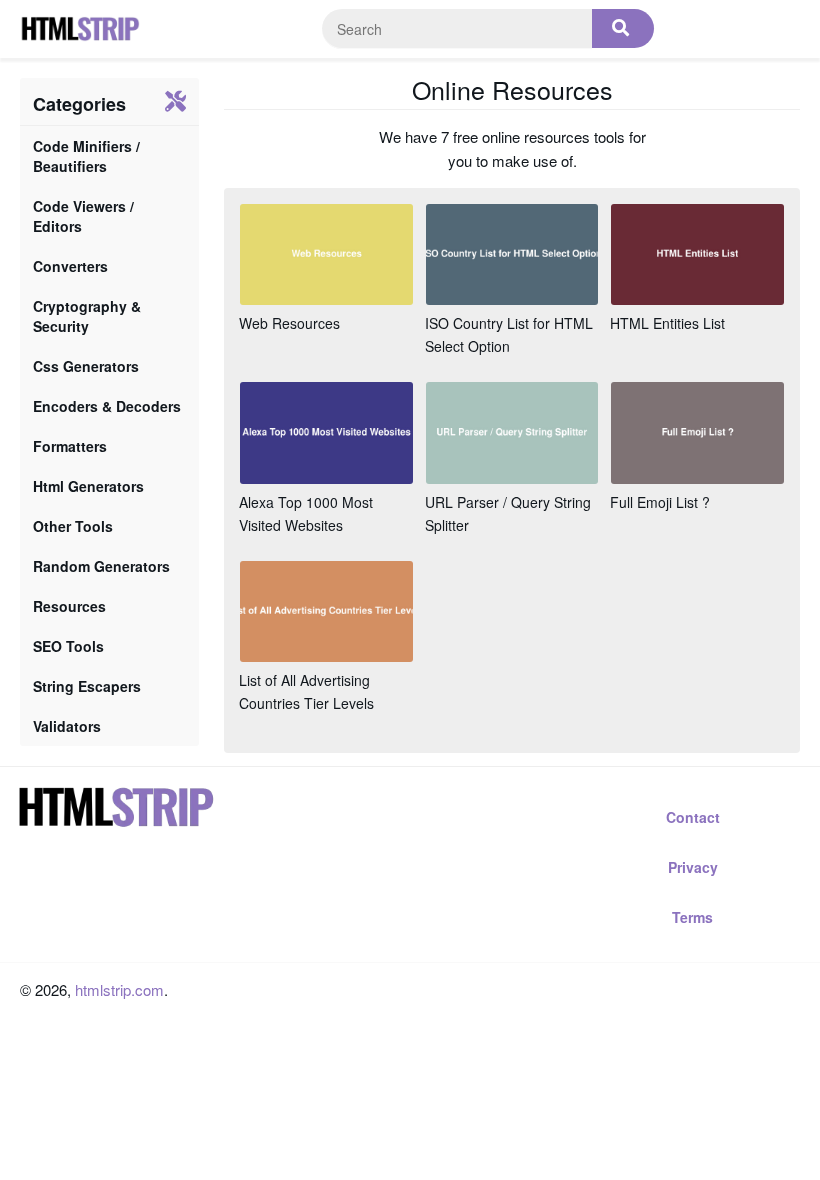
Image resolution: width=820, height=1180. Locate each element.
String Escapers (87, 686)
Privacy (693, 867)
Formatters (70, 446)
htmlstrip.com (119, 989)
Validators (67, 726)
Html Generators (88, 486)
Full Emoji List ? (660, 502)
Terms (692, 917)
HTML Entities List (667, 323)
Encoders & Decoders (107, 406)
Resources (69, 606)
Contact (693, 817)
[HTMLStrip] (80, 29)
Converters (70, 266)
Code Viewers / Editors (83, 216)
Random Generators (101, 566)
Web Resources (289, 323)
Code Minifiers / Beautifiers (86, 156)
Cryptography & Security (87, 316)
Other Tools (73, 526)
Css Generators (86, 366)
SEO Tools (68, 646)
